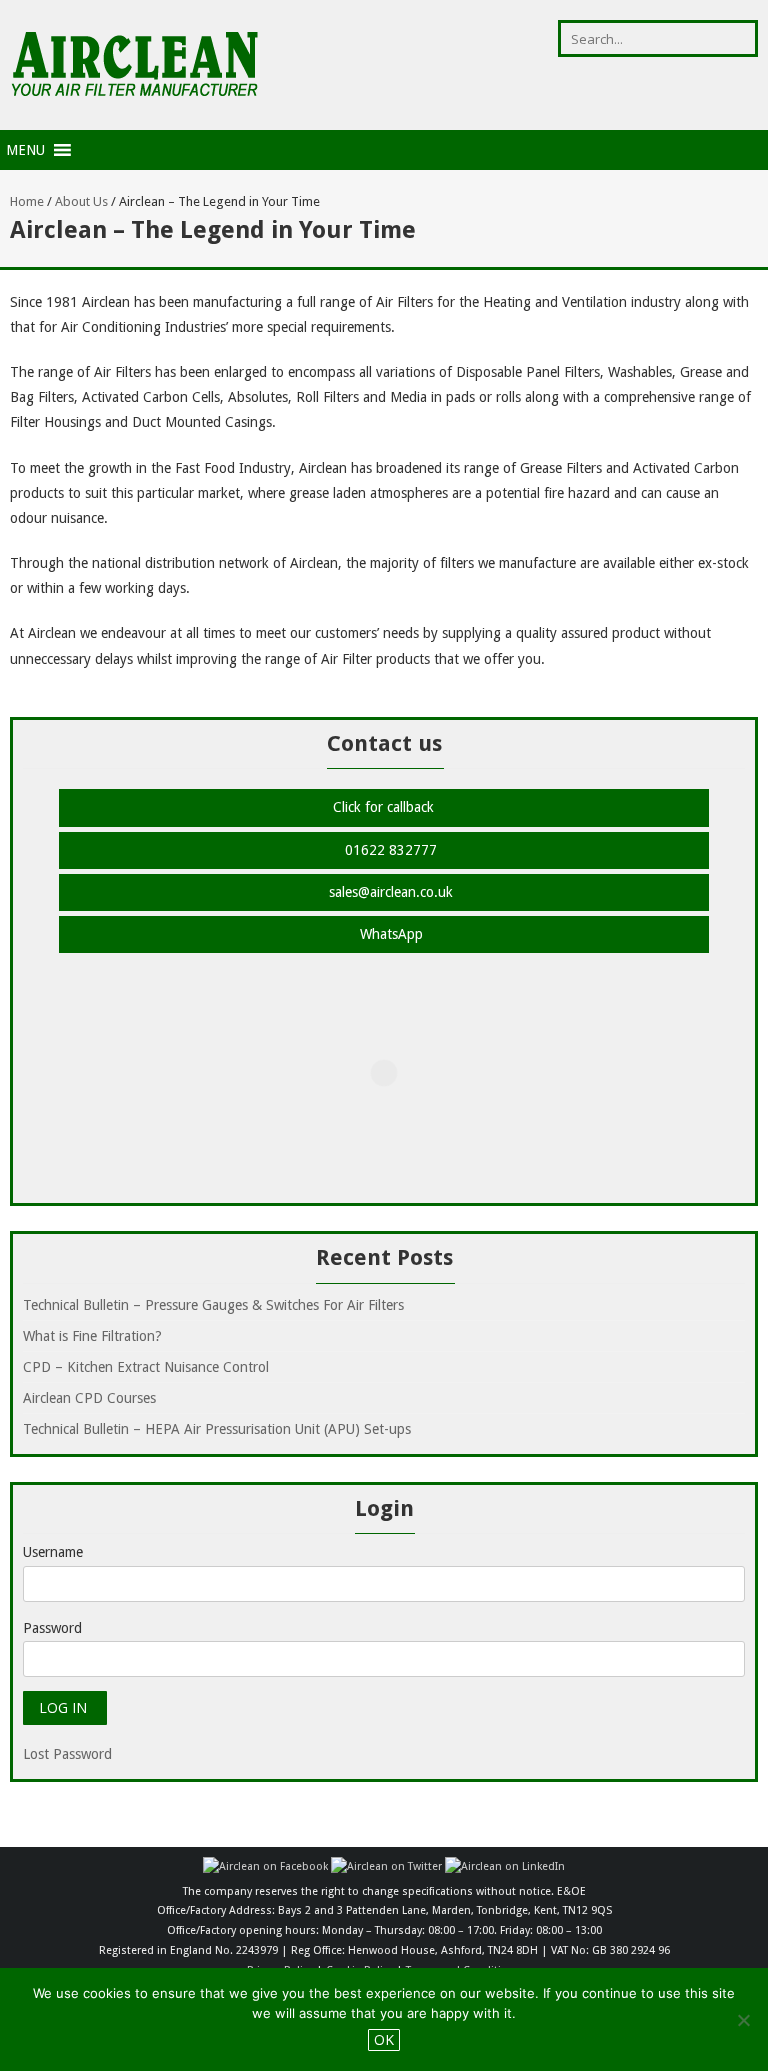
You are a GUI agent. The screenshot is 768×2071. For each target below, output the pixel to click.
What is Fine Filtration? (92, 1336)
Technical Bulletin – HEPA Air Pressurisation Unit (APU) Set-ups (217, 1429)
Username (53, 1552)
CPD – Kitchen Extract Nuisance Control (146, 1367)
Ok (384, 2039)
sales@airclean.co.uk (389, 892)
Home (27, 201)
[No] (743, 2020)
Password (52, 1628)
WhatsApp (389, 934)
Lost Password (67, 1754)
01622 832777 (389, 850)
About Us (81, 201)
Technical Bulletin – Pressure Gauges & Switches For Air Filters (213, 1305)
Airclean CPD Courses (89, 1398)
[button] (25, 150)
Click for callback (383, 807)
